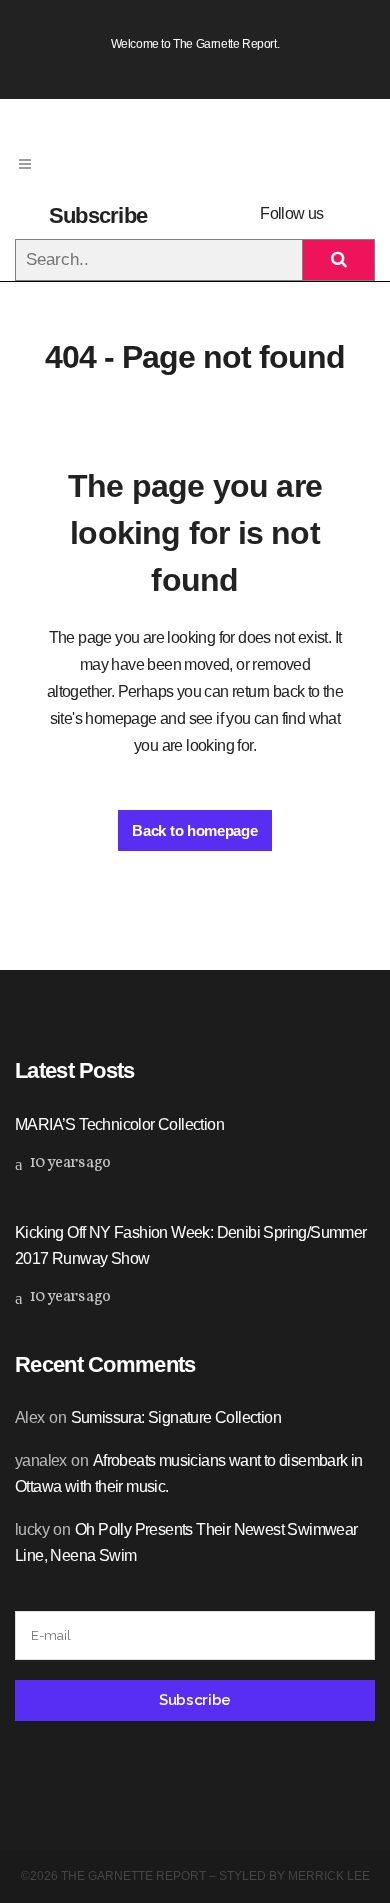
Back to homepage (194, 830)
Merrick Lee (329, 1876)
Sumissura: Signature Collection (176, 1417)
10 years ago (68, 1163)
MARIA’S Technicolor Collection (119, 1124)
